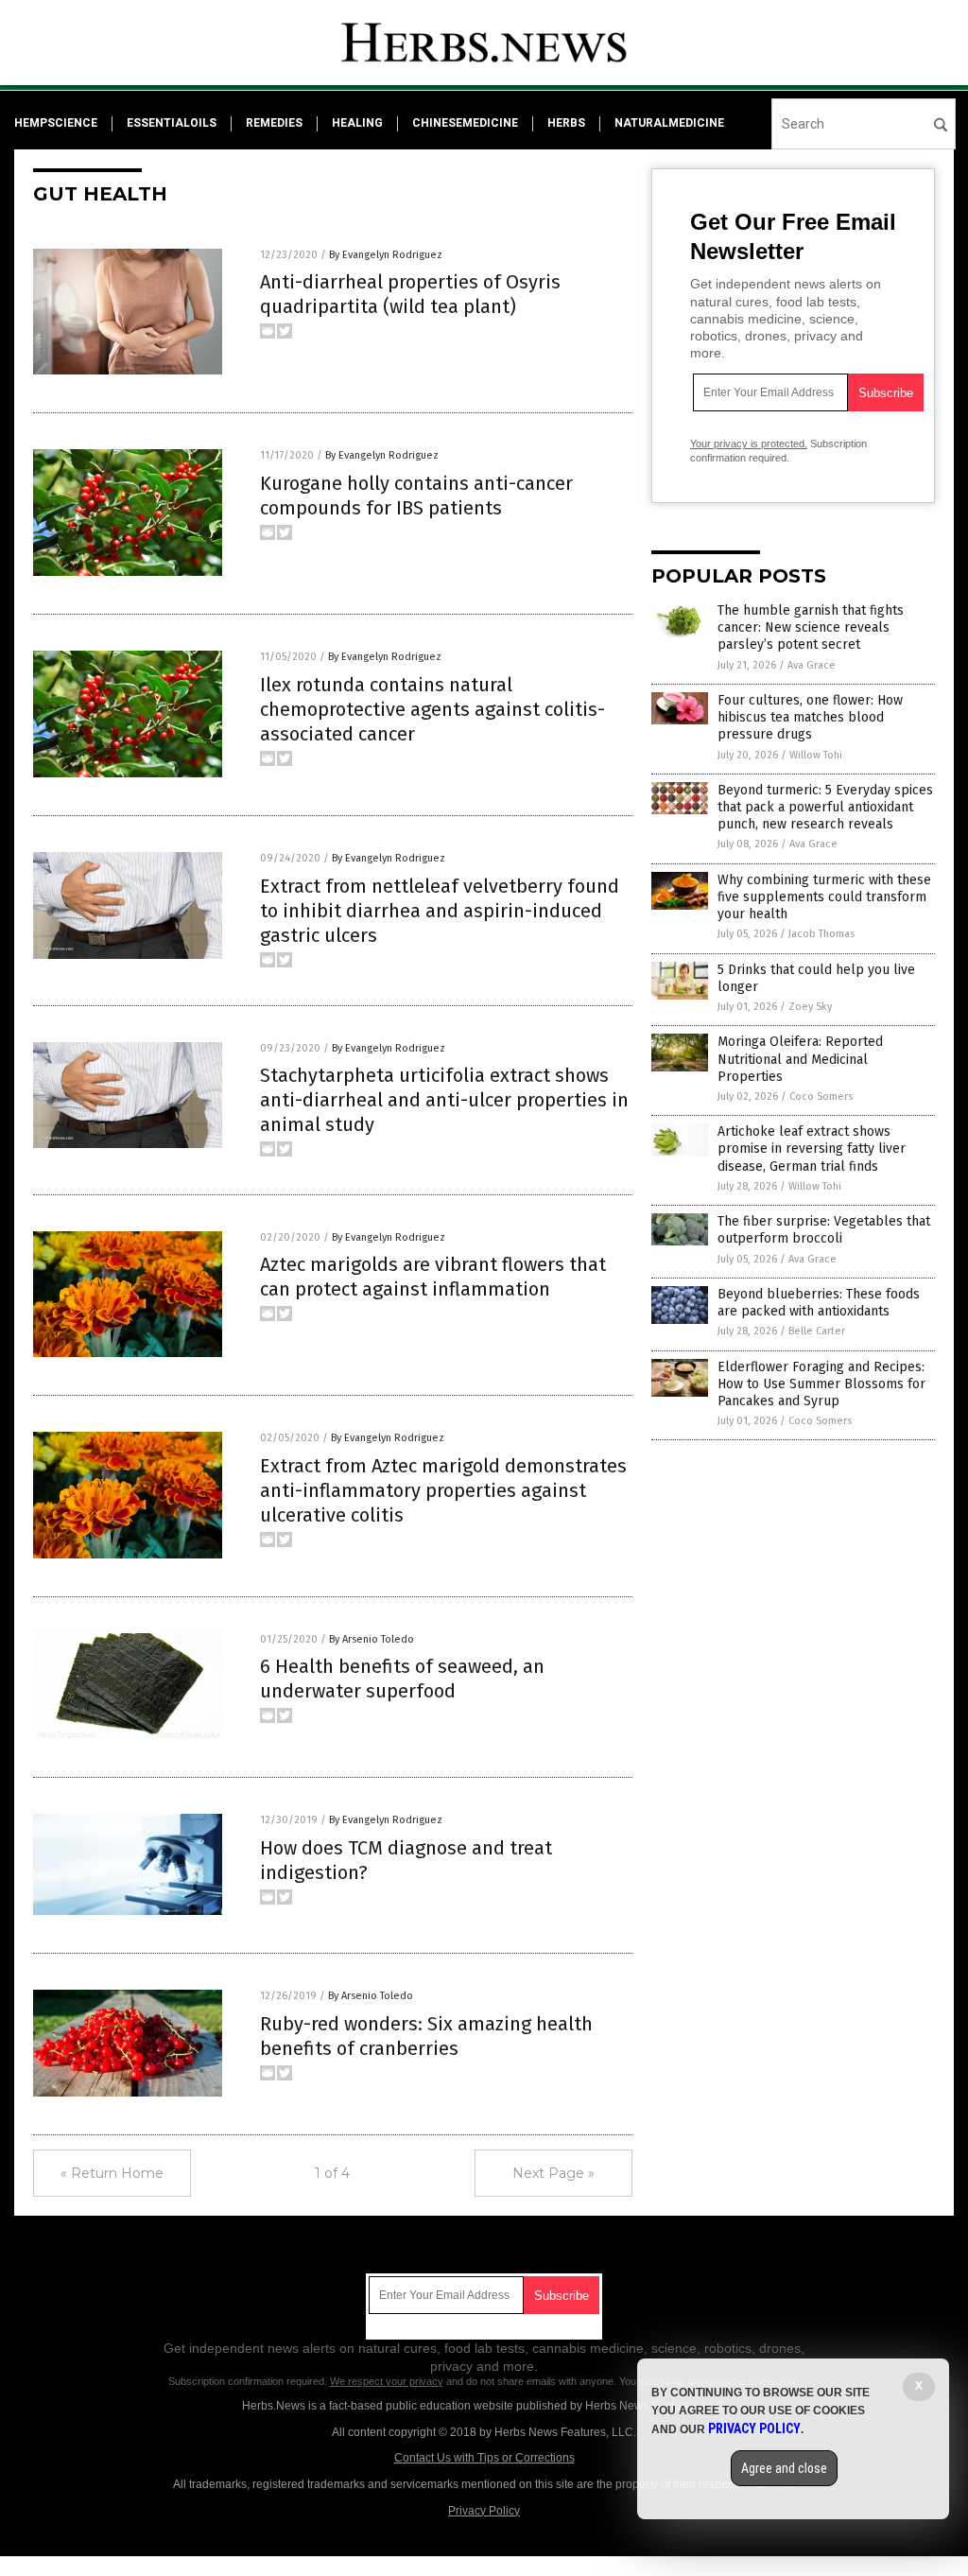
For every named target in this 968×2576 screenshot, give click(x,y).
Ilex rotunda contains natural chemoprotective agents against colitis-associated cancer (432, 709)
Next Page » (553, 2173)
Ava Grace (812, 665)
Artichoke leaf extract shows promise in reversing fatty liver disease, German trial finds (812, 1149)
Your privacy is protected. (749, 444)
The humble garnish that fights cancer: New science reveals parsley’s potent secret (811, 627)
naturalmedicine (669, 123)
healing (357, 123)
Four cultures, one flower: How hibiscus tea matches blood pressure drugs (810, 717)
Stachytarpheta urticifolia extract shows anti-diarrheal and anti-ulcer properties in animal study (444, 1100)
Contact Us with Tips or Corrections (484, 2458)
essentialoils (172, 123)
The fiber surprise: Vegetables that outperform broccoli (824, 1230)
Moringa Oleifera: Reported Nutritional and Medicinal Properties (800, 1059)
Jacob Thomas (821, 934)
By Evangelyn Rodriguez (386, 255)
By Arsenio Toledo (372, 1639)
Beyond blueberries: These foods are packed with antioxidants (819, 1303)
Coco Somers (821, 1097)
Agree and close (784, 2468)
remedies (274, 123)
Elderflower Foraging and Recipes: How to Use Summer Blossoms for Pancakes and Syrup (821, 1384)
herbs (566, 123)
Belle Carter (817, 1331)
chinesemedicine (465, 123)
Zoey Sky (810, 1007)
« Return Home (112, 2173)
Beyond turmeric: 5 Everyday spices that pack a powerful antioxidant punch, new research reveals (825, 807)
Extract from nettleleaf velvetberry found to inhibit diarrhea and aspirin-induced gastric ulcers (440, 911)
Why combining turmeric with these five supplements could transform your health (824, 897)
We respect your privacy (387, 2381)
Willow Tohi (816, 755)
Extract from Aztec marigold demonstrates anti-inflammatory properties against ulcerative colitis (443, 1490)
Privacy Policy (484, 2511)
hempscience (56, 123)
